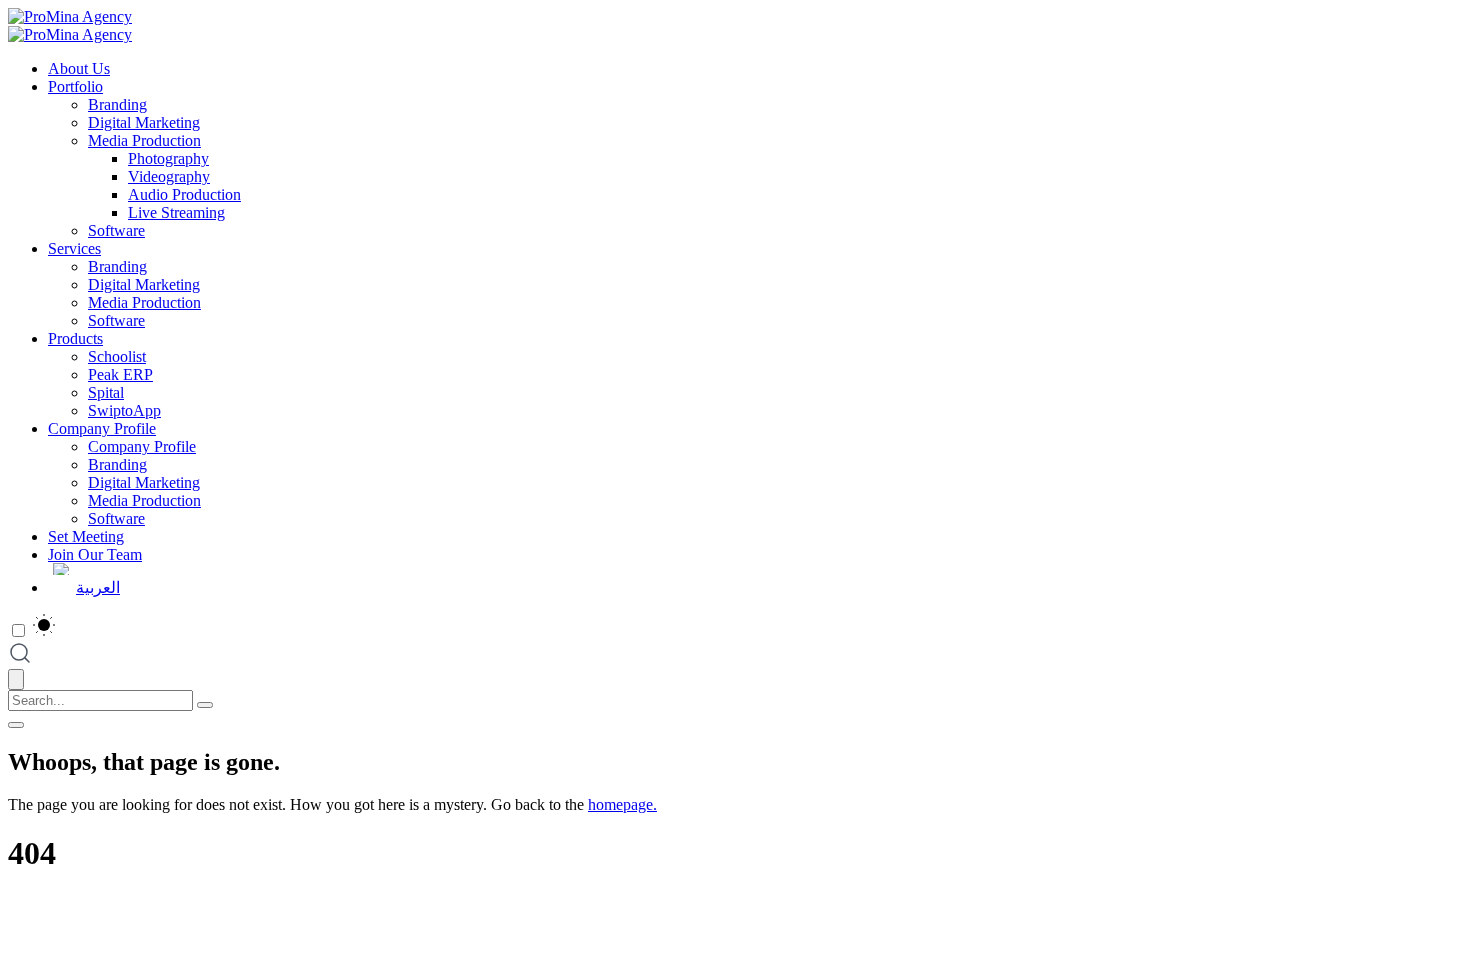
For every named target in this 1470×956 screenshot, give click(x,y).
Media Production (144, 140)
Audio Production (184, 194)
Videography (169, 176)
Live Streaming (176, 212)
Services (74, 248)
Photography (168, 158)
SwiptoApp (124, 410)
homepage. (622, 804)
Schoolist (117, 356)
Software (116, 230)
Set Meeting (86, 536)
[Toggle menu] (16, 725)
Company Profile (102, 428)
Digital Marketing (144, 122)
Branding (117, 104)
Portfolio (75, 86)
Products (75, 338)
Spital (106, 392)
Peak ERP (120, 374)
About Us (79, 68)
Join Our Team (95, 554)
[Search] (205, 705)
